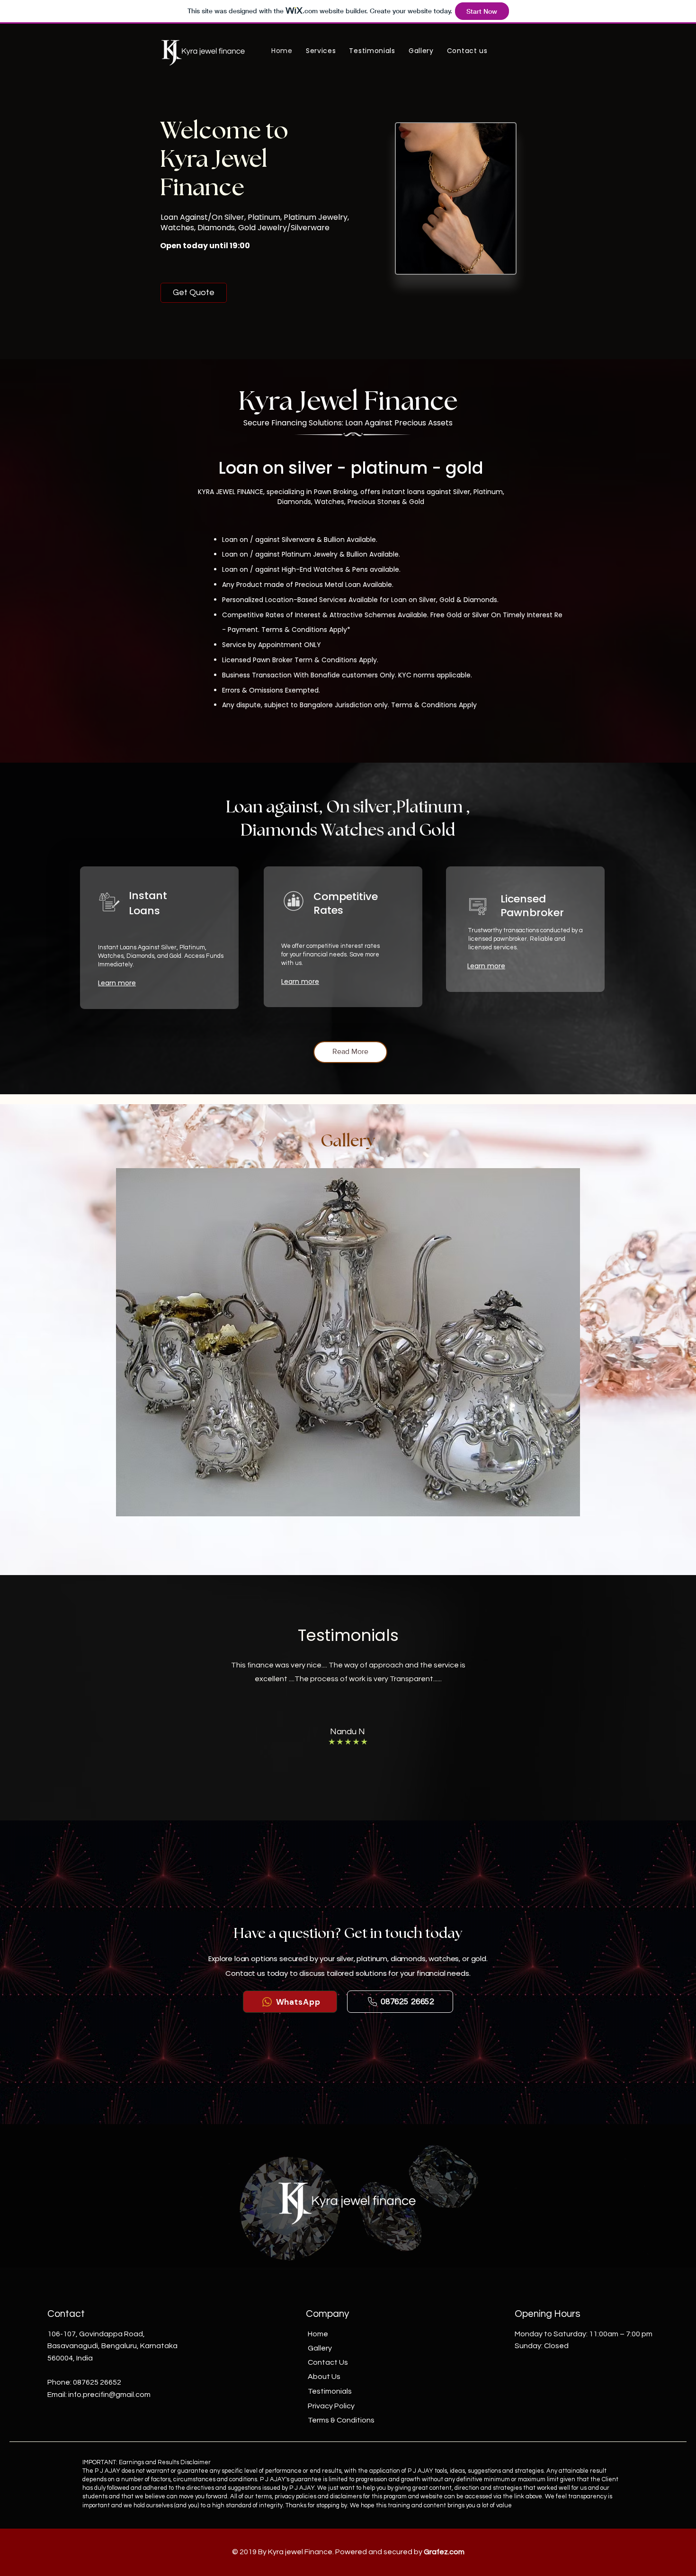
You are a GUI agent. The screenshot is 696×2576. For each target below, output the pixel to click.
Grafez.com (444, 2552)
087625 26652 (97, 2382)
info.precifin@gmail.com (109, 2395)
